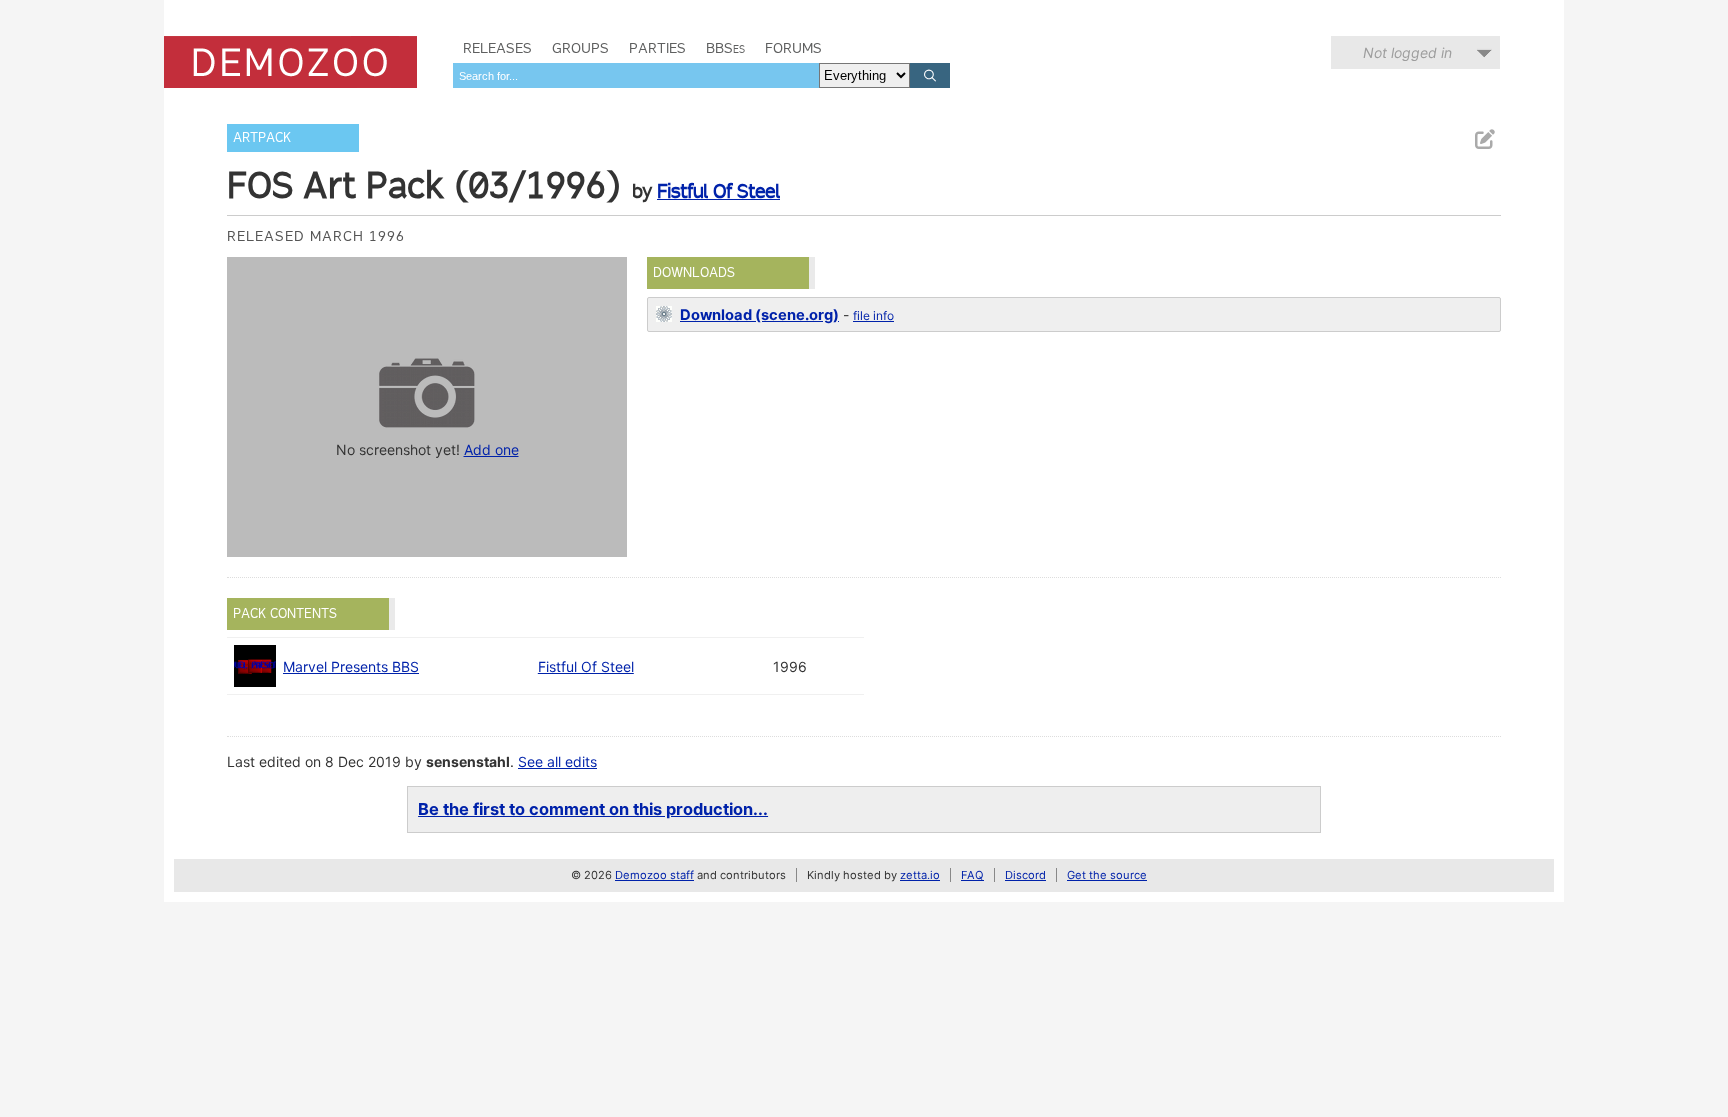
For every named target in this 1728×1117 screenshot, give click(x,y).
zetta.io (920, 875)
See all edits (557, 761)
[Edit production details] (1484, 139)
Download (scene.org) (759, 315)
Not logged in (1407, 52)
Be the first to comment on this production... (593, 809)
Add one (491, 449)
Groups (580, 48)
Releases (497, 48)
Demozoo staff (654, 875)
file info (873, 315)
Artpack (262, 137)
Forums (793, 48)
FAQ (972, 875)
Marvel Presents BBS (351, 666)
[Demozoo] (290, 62)
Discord (1025, 875)
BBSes (725, 48)
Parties (657, 48)
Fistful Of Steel (718, 191)
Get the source (1107, 875)
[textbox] (636, 75)
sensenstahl (468, 761)
